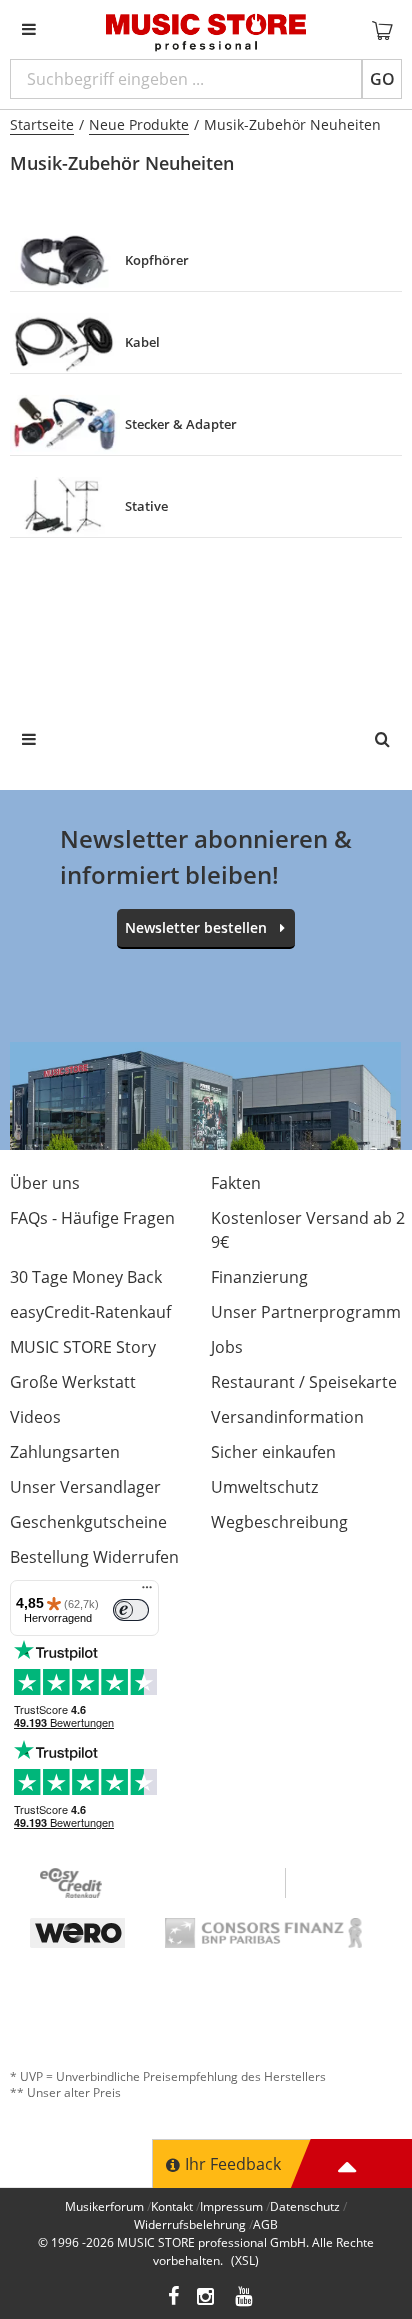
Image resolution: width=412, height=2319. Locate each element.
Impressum (231, 2206)
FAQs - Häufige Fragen (92, 1218)
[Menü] (147, 1592)
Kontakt (172, 2206)
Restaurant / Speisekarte (304, 1382)
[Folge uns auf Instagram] (207, 2298)
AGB (265, 2224)
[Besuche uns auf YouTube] (245, 2298)
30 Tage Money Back (86, 1277)
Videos (35, 1417)
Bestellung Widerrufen (94, 1557)
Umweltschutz (264, 1487)
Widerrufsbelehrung (190, 2224)
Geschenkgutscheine (88, 1522)
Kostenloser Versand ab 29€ (308, 1230)
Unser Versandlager (85, 1487)
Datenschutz (305, 2206)
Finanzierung (259, 1277)
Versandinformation (287, 1417)
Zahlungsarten (65, 1452)
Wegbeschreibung (279, 1522)
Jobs (227, 1347)
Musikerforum (104, 2206)
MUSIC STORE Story (83, 1347)
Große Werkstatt (73, 1382)
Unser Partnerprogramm (306, 1312)
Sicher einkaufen (273, 1452)
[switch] (131, 1610)
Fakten (236, 1183)
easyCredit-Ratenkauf (90, 1312)
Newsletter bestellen (196, 927)
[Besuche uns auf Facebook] (173, 2298)
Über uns (45, 1183)
